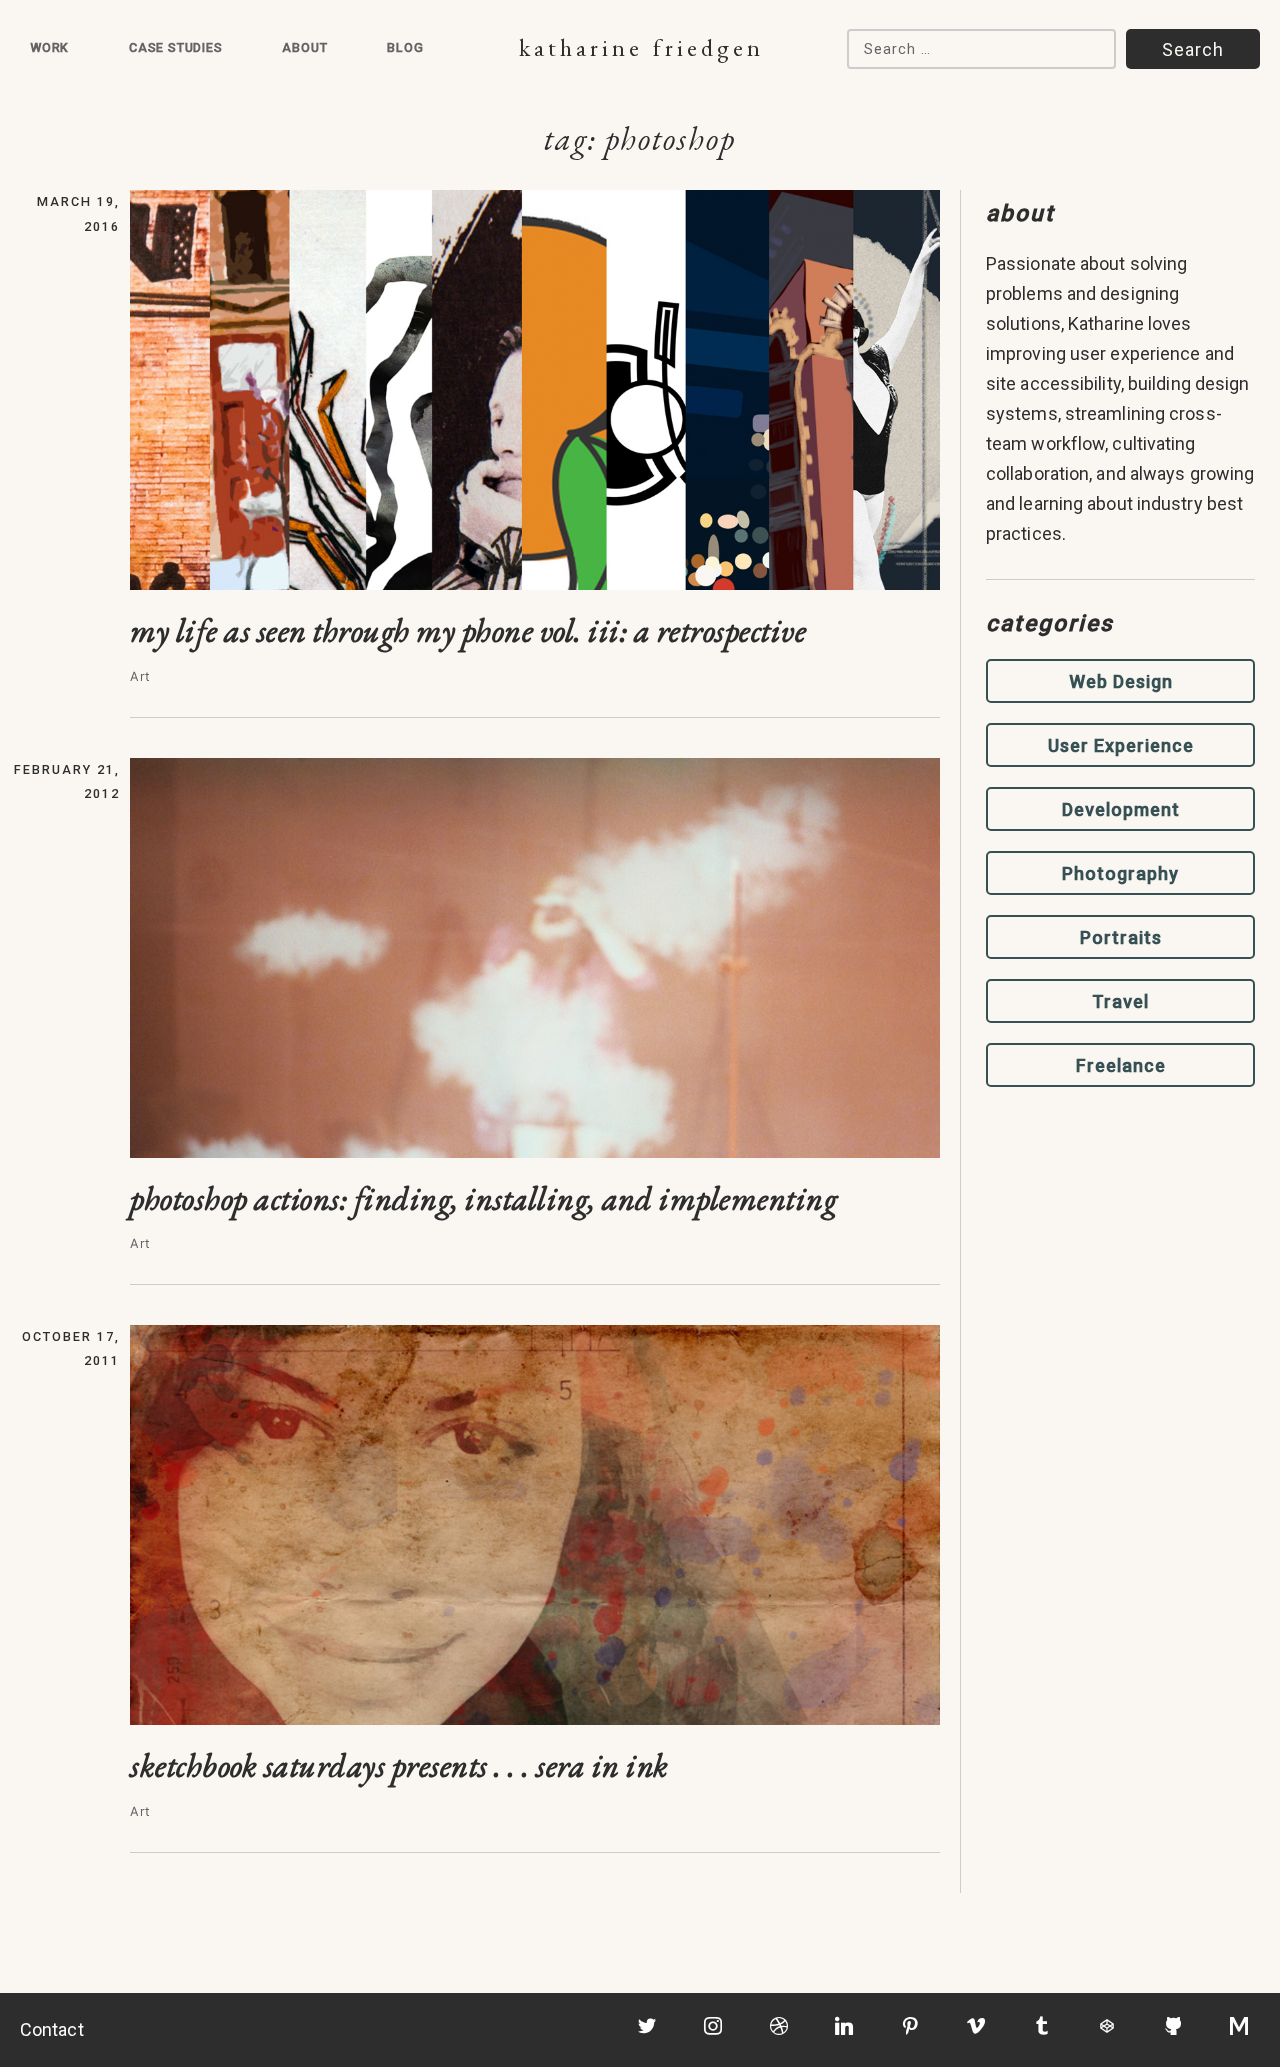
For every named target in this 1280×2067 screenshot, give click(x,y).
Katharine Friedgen (641, 47)
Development (1121, 809)
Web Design (1121, 681)
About (304, 47)
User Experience (1121, 745)
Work (49, 47)
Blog (405, 47)
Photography (1120, 873)
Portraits (1121, 937)
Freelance (1121, 1065)
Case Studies (176, 47)
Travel (1120, 1001)
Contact (52, 2029)
